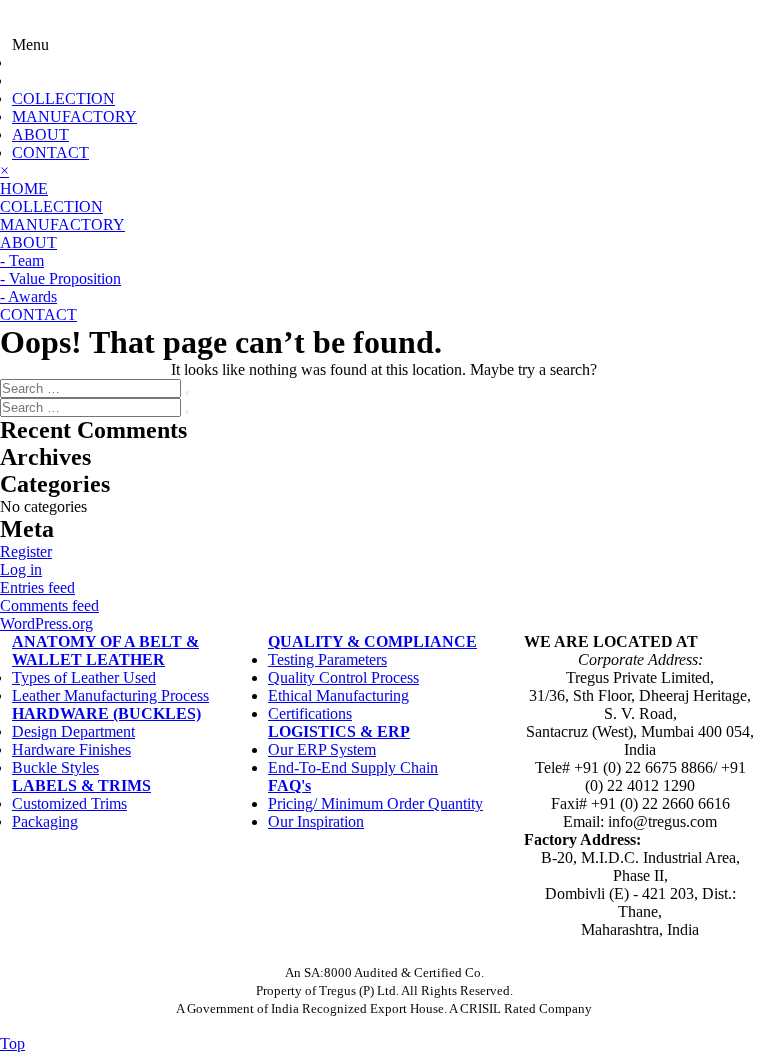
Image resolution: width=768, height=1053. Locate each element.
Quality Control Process (343, 677)
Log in (21, 569)
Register (26, 551)
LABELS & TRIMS (81, 785)
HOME (24, 188)
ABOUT (40, 134)
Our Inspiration (316, 821)
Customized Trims (69, 803)
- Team (22, 260)
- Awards (28, 296)
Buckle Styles (55, 767)
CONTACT (50, 152)
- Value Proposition (60, 278)
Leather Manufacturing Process (110, 695)
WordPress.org (46, 623)
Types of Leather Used (84, 677)
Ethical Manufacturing (338, 695)
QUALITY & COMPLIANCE (372, 641)
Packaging (45, 821)
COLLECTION (63, 98)
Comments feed (49, 605)
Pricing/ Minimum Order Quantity (375, 803)
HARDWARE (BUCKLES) (106, 713)
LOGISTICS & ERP (339, 731)
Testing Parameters (327, 659)
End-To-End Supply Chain (353, 767)
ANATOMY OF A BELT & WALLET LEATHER (105, 650)
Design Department (73, 731)
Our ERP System (322, 749)
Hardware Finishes (71, 749)
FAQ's (289, 785)
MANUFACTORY (74, 116)
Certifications (310, 713)
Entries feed (37, 587)
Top (12, 1043)
